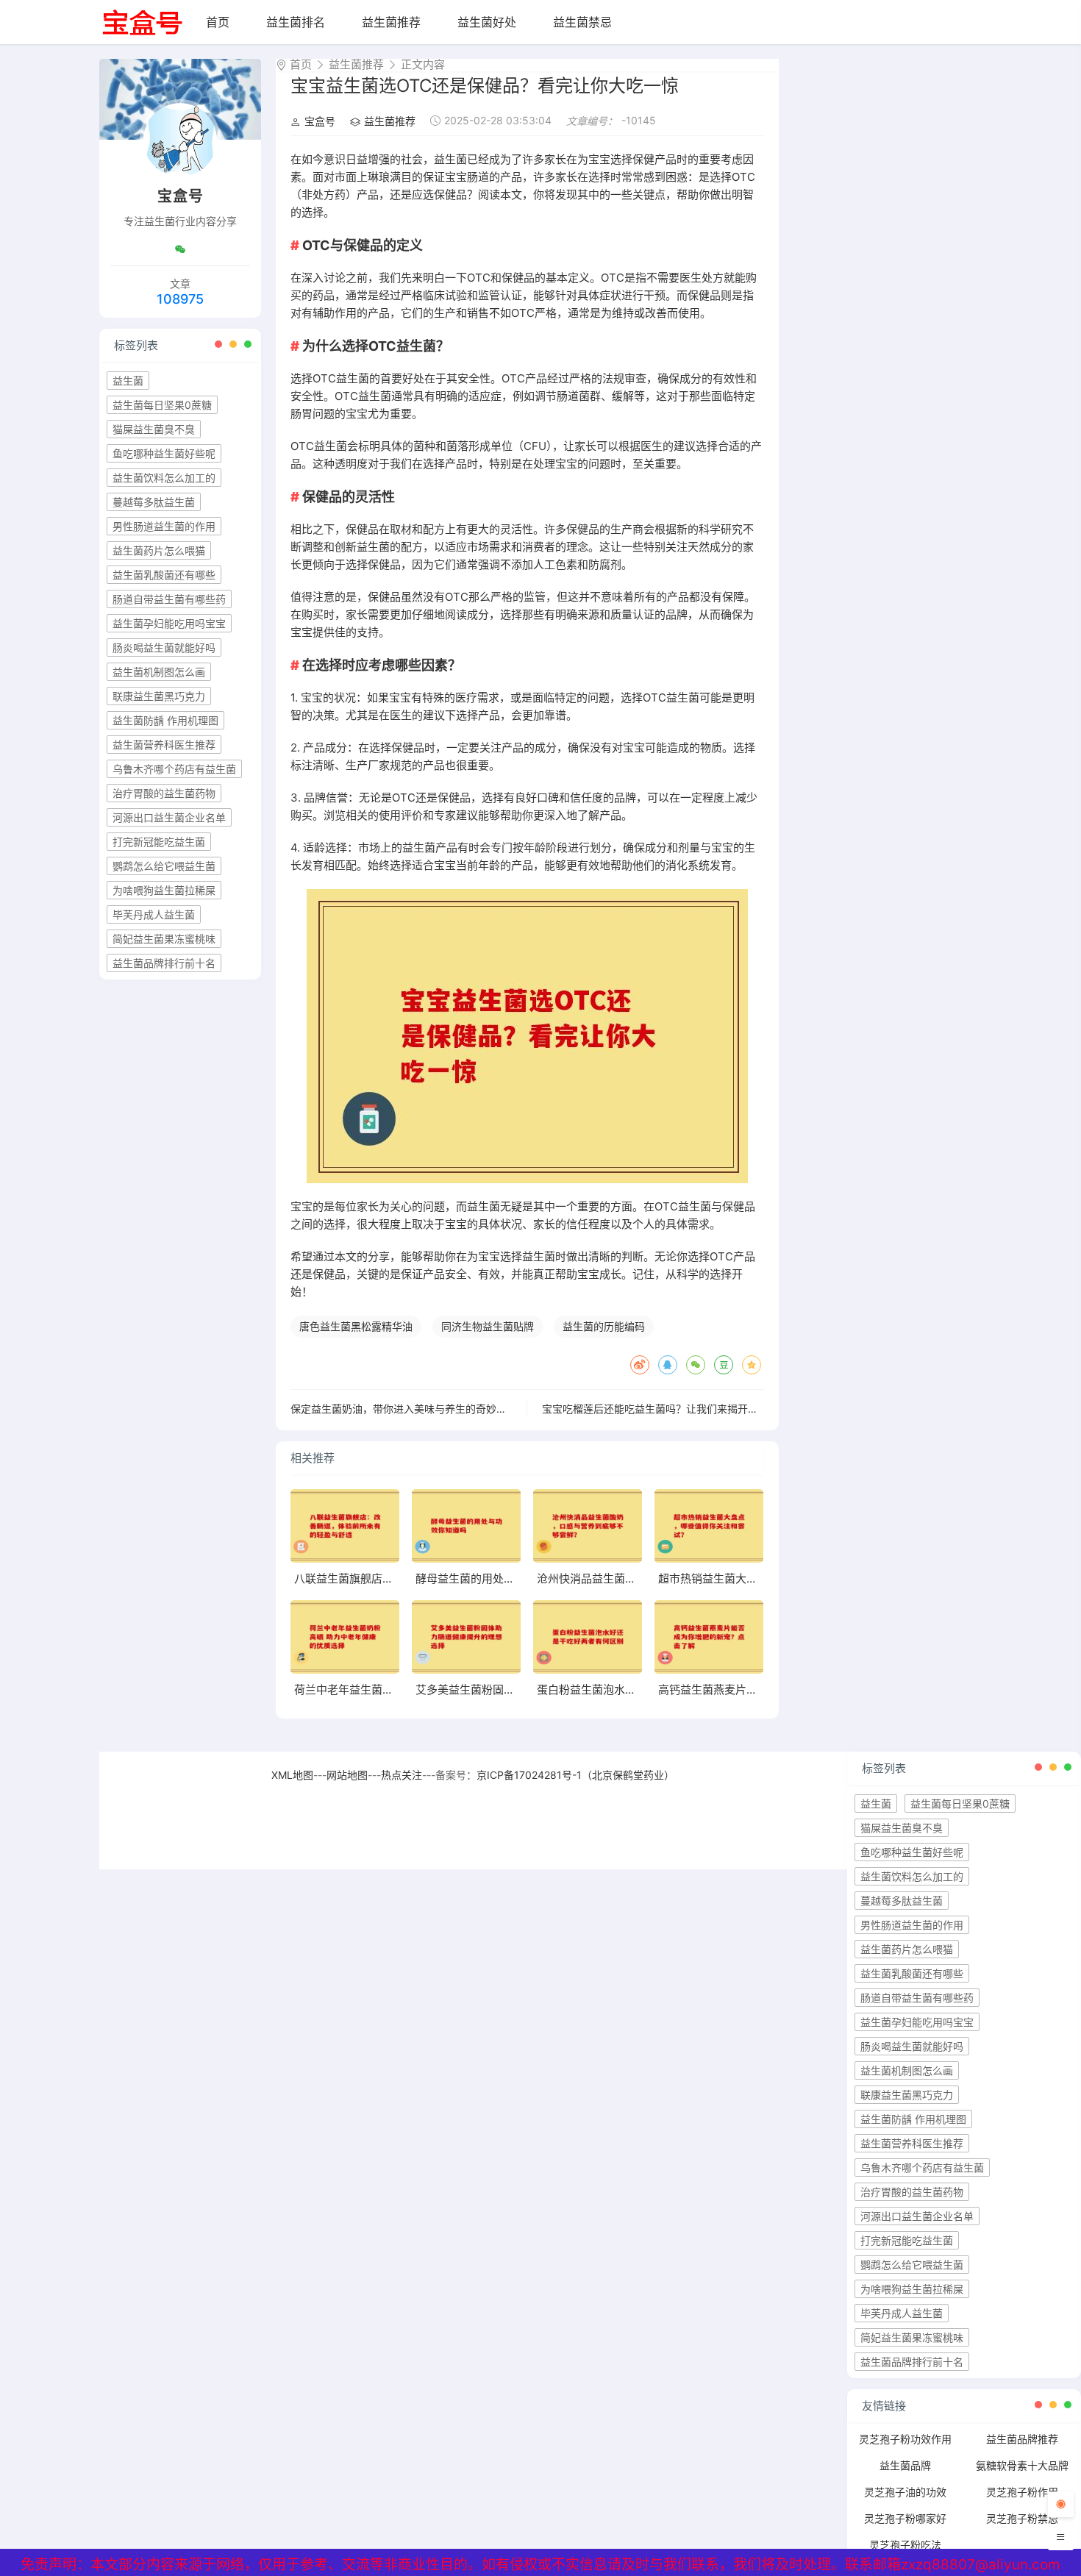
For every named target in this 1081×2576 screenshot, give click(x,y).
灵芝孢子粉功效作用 (905, 2439)
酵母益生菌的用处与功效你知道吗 (498, 1578)
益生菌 (128, 381)
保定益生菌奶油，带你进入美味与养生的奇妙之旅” (406, 1409)
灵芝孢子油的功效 (905, 2492)
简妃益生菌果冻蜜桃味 (164, 939)
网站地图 (347, 1775)
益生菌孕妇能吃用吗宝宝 (169, 623)
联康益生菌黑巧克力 (159, 696)
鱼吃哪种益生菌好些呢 (164, 453)
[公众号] (180, 249)
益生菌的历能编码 (604, 1326)
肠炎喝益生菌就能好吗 (164, 647)
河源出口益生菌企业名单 (169, 817)
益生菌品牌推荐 (1022, 2439)
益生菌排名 (296, 22)
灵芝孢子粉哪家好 (905, 2518)
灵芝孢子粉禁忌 (1022, 2518)
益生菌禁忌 (582, 22)
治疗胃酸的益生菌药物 (164, 793)
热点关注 (402, 1775)
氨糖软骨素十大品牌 (1022, 2465)
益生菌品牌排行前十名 (164, 963)
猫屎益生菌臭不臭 (154, 429)
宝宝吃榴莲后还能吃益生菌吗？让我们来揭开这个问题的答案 (681, 1409)
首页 (218, 22)
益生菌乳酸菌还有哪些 (164, 575)
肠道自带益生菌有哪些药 (169, 599)
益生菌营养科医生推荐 (164, 745)
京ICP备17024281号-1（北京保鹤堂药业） (575, 1775)
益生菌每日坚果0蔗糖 (162, 405)
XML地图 (292, 1775)
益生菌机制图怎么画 (159, 672)
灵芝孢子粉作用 (1022, 2492)
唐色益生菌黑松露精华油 (356, 1326)
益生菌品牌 (905, 2465)
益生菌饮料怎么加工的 (164, 478)
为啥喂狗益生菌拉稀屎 (164, 890)
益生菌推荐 (391, 22)
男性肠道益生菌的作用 (164, 526)
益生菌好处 (487, 22)
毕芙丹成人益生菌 (154, 914)
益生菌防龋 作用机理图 (165, 720)
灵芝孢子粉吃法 (905, 2545)
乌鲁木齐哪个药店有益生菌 (174, 769)
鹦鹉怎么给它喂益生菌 (164, 866)
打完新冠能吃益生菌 (159, 842)
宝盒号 (320, 121)
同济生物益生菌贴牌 (488, 1326)
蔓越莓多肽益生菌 (154, 502)
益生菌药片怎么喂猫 (159, 550)
